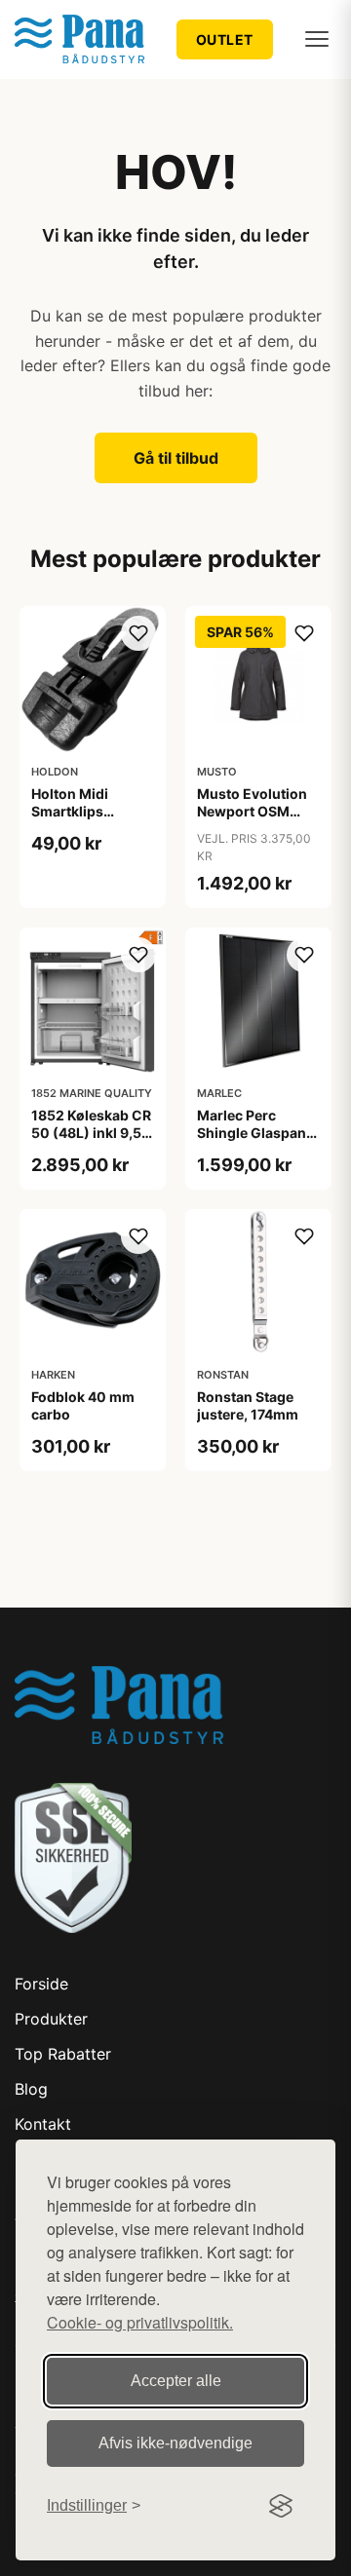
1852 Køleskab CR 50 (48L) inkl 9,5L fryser (91, 1133)
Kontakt (43, 2124)
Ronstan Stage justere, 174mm (248, 1405)
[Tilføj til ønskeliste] (138, 633)
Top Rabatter (63, 2054)
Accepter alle (176, 2381)
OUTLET (225, 39)
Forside (41, 1984)
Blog (31, 2089)
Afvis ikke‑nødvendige (175, 2443)
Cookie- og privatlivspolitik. (140, 2322)
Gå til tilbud (176, 458)
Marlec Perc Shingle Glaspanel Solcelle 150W (257, 1133)
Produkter (51, 2019)
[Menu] (317, 39)
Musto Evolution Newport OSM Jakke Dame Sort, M (254, 820)
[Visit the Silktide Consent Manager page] (281, 2506)
